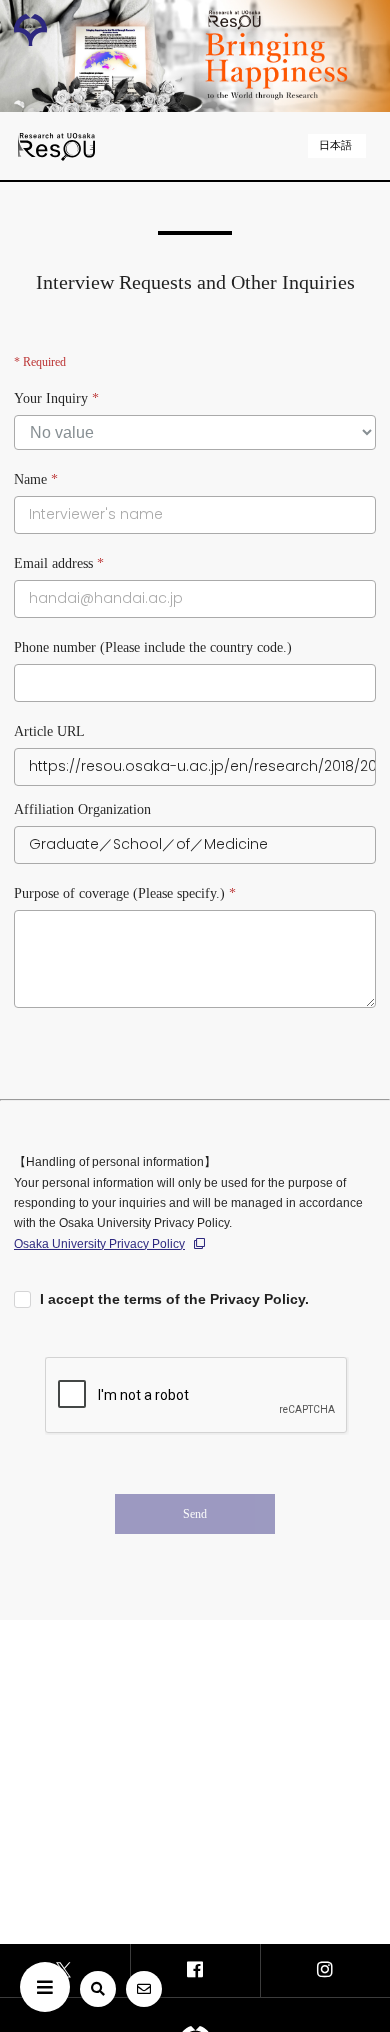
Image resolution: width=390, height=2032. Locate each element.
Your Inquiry (56, 398)
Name (36, 479)
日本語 (335, 145)
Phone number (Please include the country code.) (153, 647)
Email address (59, 563)
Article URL (49, 731)
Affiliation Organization (82, 809)
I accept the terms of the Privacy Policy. (174, 1299)
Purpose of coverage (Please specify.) (125, 893)
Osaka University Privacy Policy (99, 1244)
